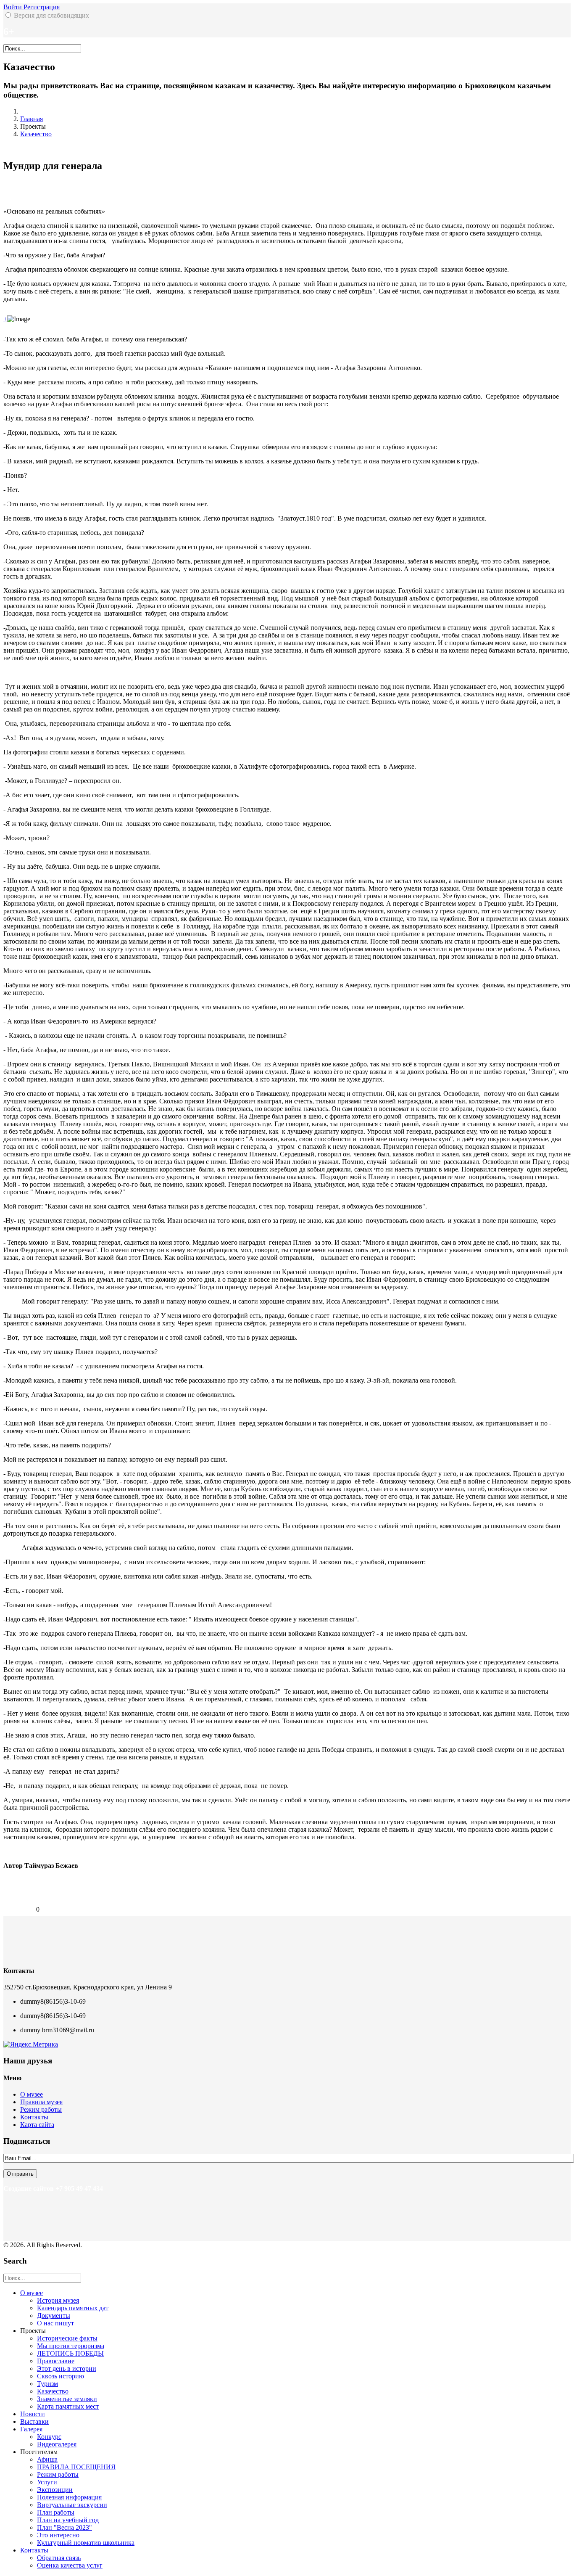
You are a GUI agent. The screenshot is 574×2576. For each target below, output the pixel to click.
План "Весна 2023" (65, 2527)
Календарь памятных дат (73, 2308)
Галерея (31, 2429)
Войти (13, 7)
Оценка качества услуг (70, 2565)
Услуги (47, 2482)
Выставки (34, 2421)
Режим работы (41, 2109)
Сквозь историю (61, 2376)
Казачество (36, 134)
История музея (58, 2300)
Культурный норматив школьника (86, 2543)
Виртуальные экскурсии (72, 2505)
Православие (56, 2361)
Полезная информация (69, 2497)
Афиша (47, 2459)
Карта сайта (37, 2125)
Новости (33, 2414)
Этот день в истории (67, 2368)
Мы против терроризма (71, 2346)
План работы (56, 2512)
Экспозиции (55, 2490)
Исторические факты (67, 2338)
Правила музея (41, 2102)
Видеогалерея (57, 2444)
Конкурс (49, 2437)
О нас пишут (55, 2323)
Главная (32, 119)
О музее (32, 2094)
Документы (54, 2315)
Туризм (47, 2384)
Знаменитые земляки (67, 2399)
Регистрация (42, 7)
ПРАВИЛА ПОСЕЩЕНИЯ (76, 2467)
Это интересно (58, 2535)
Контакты (34, 2117)
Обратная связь (59, 2558)
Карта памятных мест (68, 2406)
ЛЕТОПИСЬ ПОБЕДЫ (70, 2353)
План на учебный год (68, 2520)
